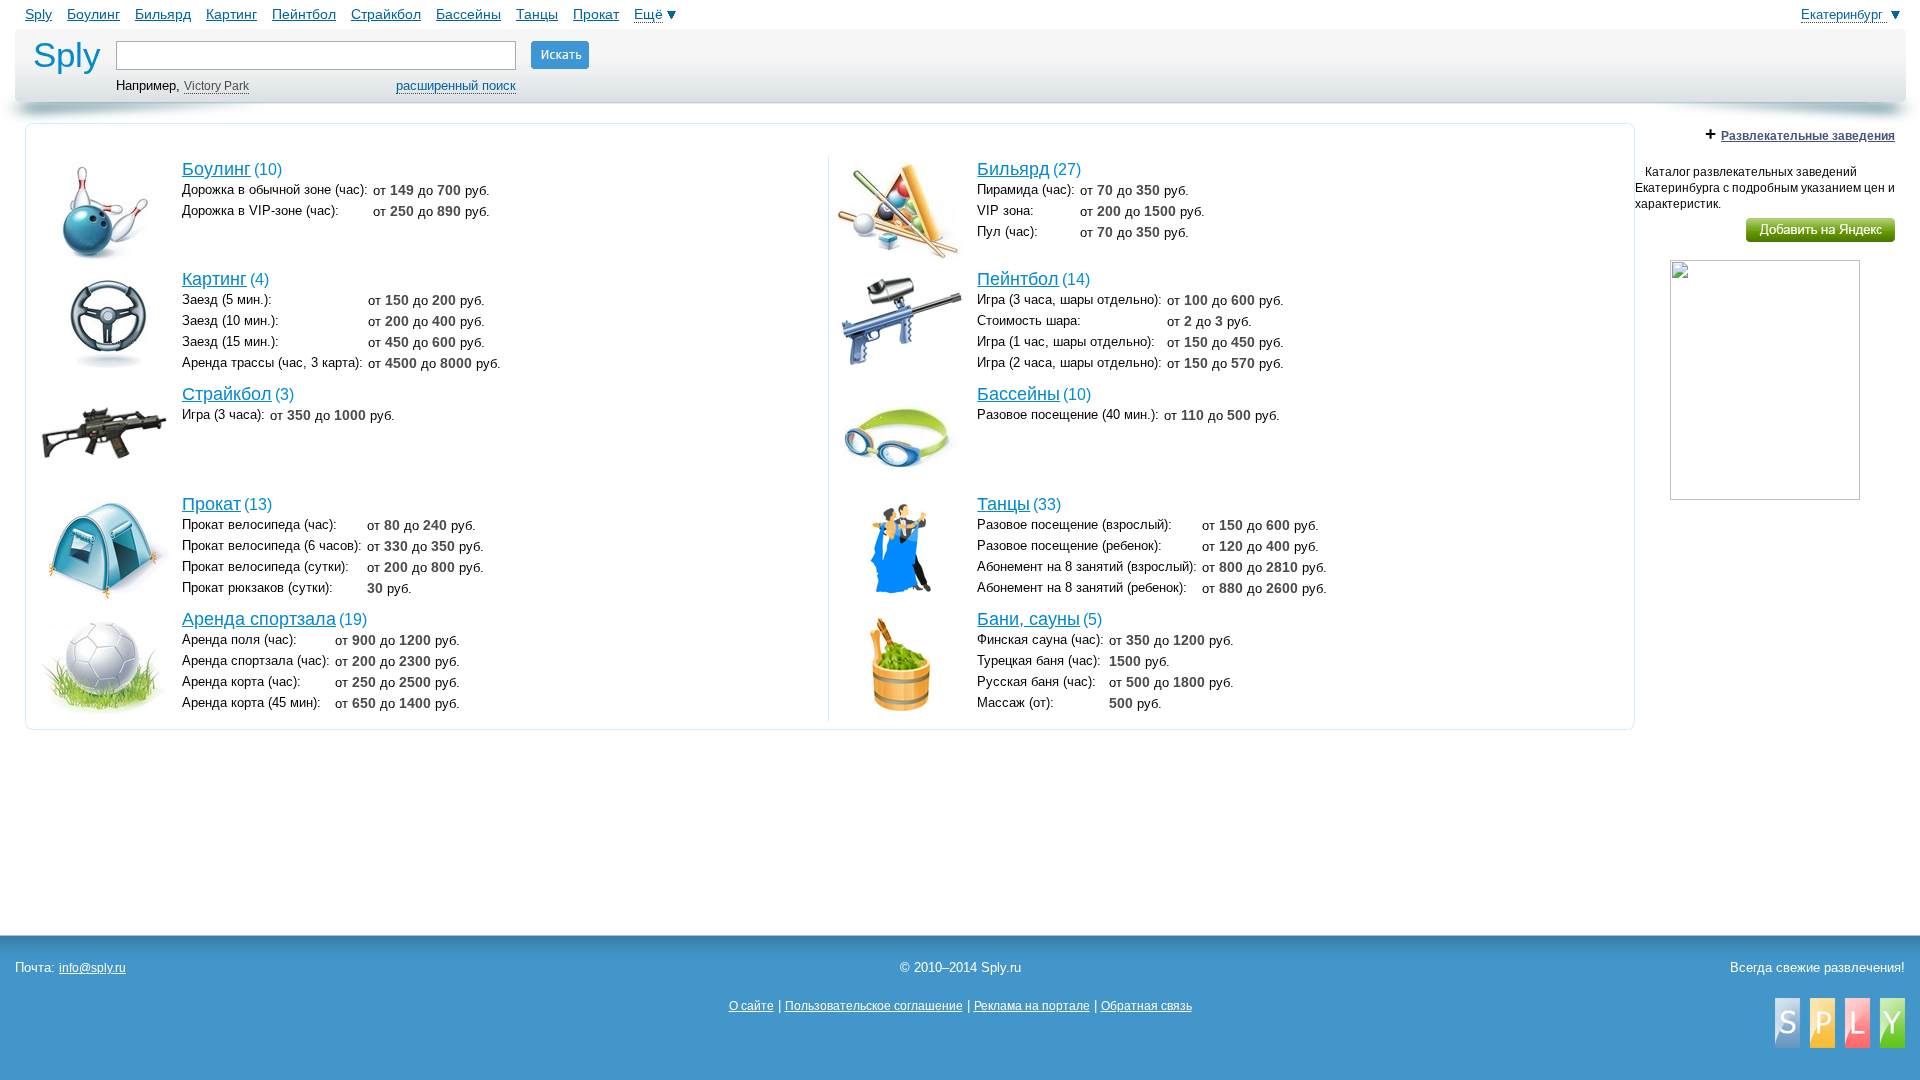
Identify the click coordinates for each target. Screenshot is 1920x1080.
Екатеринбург (1844, 14)
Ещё (648, 14)
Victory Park (216, 86)
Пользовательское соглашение (874, 1006)
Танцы (537, 14)
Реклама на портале (1032, 1006)
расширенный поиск (456, 85)
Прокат (596, 14)
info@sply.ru (92, 968)
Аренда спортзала (259, 619)
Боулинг (93, 14)
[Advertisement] (1770, 643)
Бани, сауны (1028, 619)
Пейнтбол (304, 14)
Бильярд (163, 14)
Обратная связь (1146, 1006)
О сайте (751, 1006)
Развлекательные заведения (1808, 136)
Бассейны (468, 14)
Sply (38, 14)
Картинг (231, 14)
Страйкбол (386, 14)
